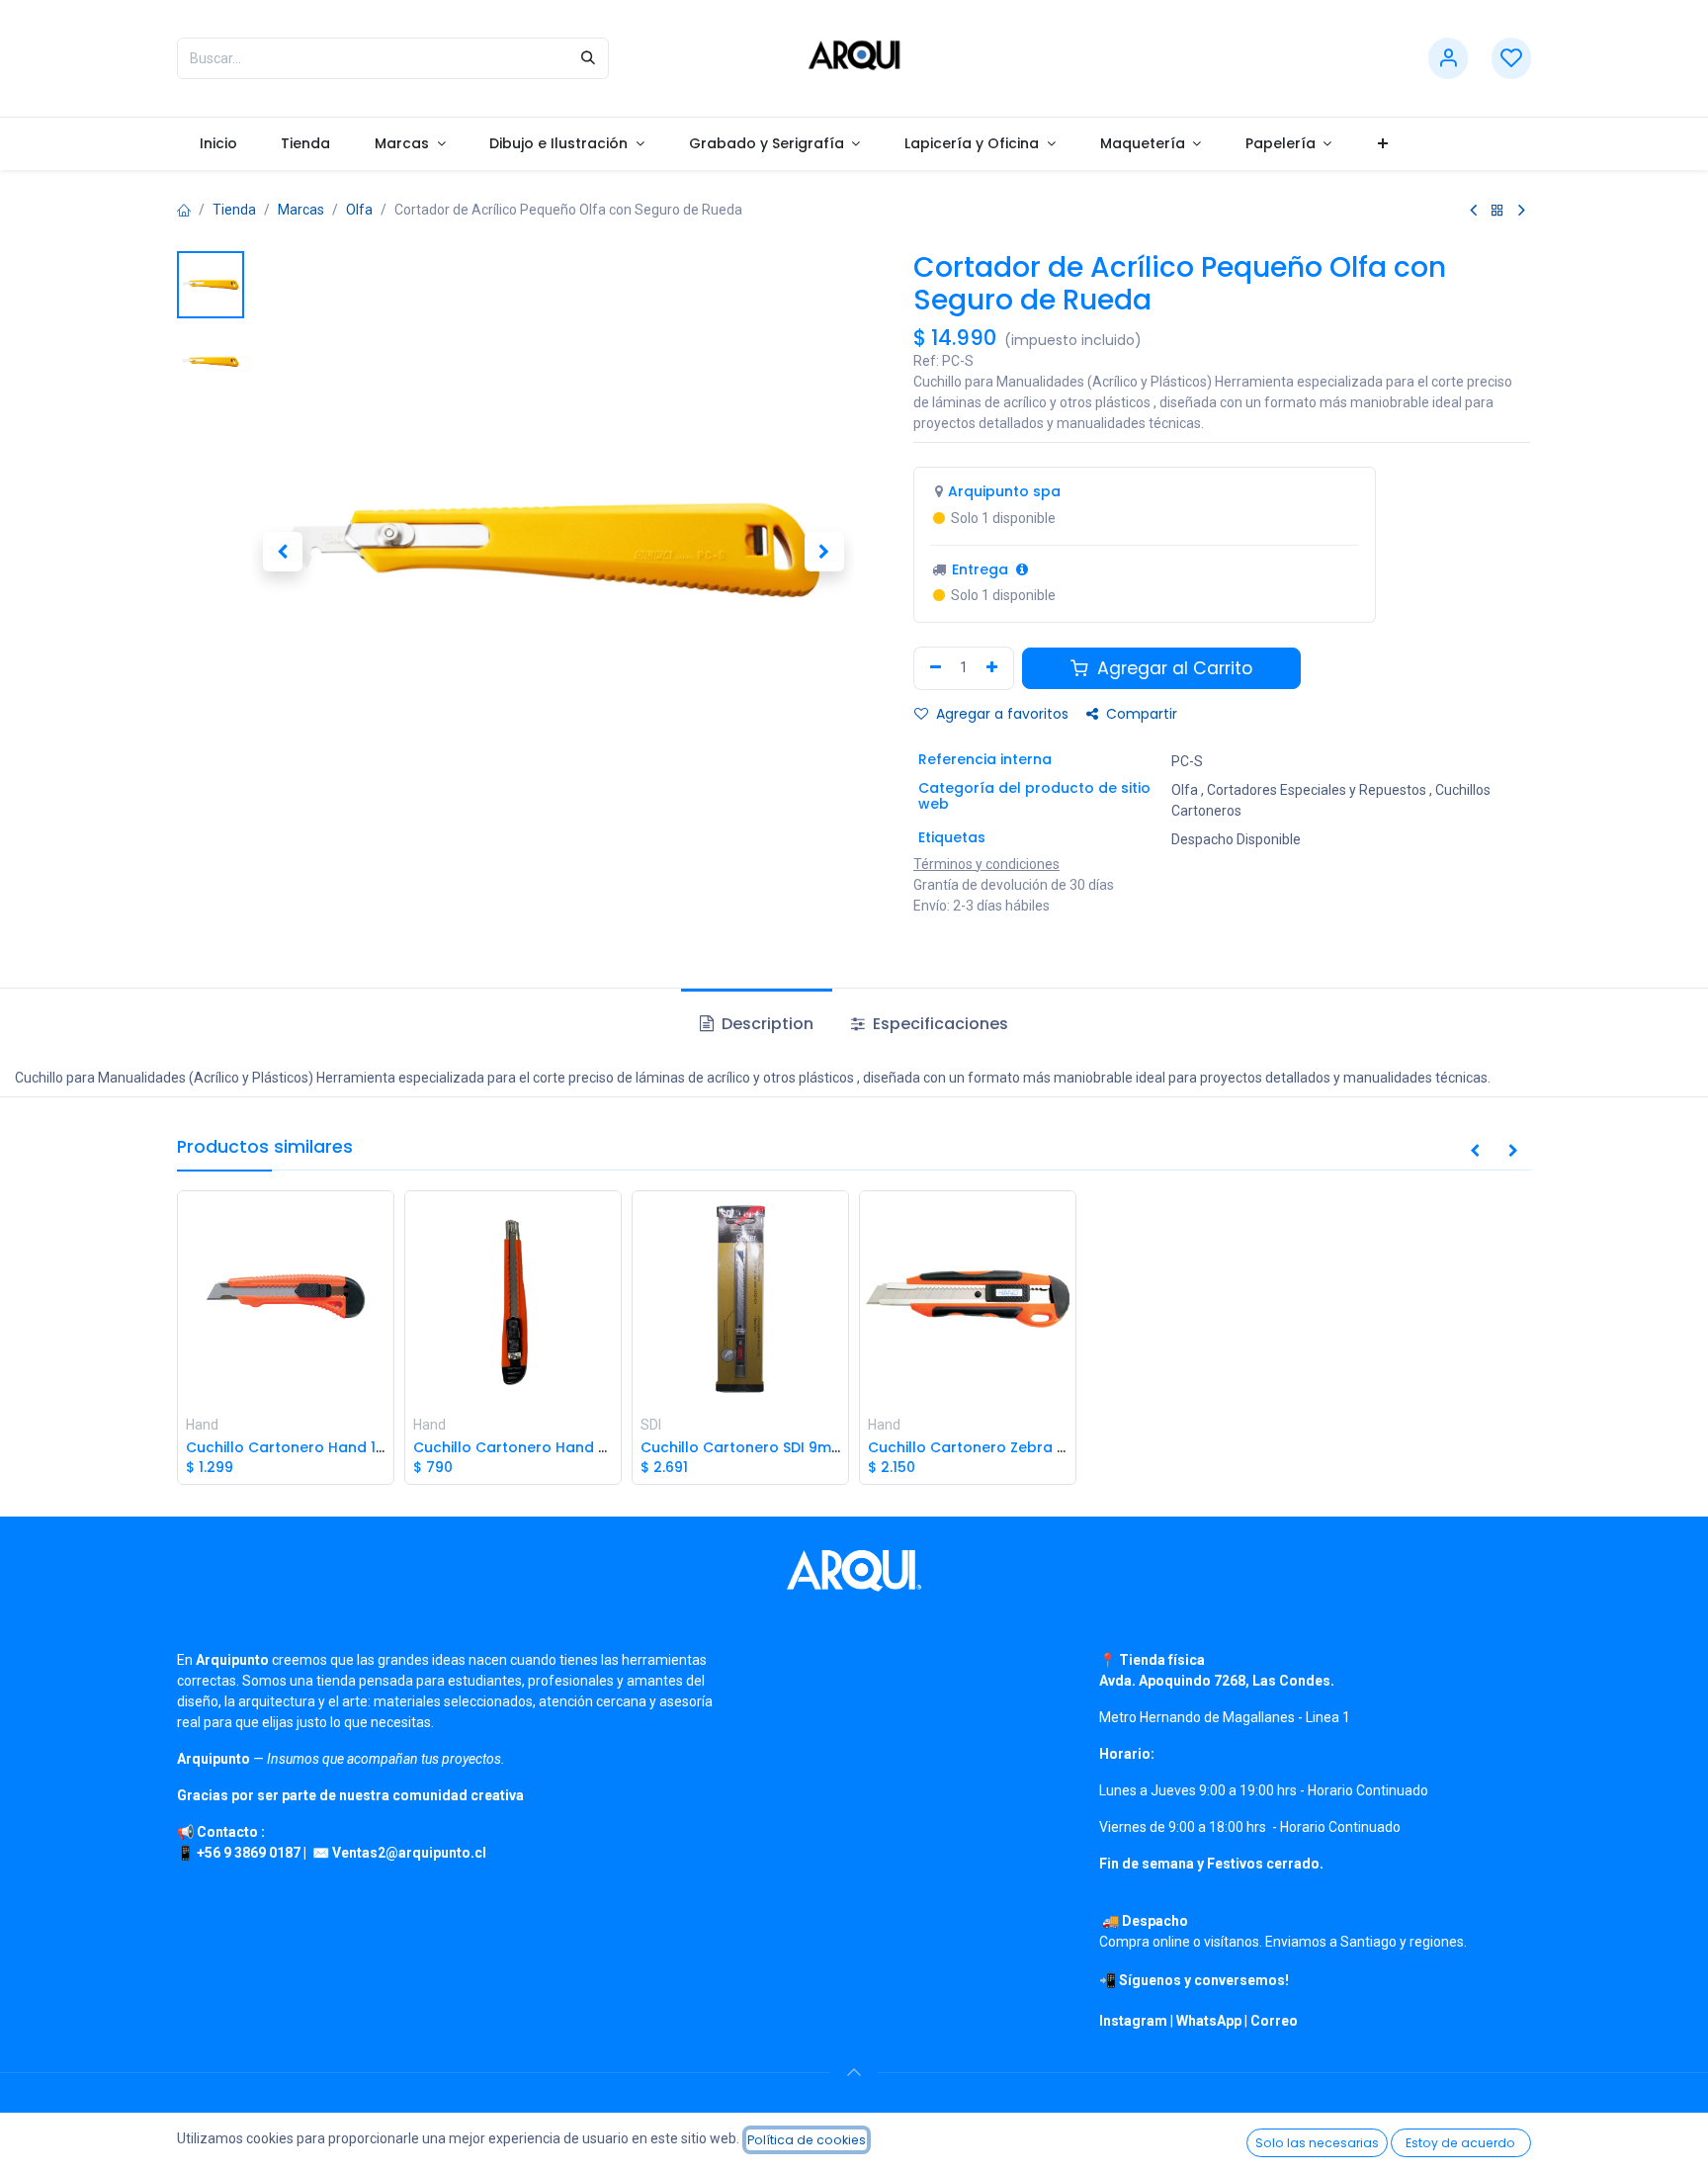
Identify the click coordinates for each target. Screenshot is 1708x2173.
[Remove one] (933, 668)
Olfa (359, 210)
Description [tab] (766, 1024)
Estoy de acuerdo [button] (1460, 2143)
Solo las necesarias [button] (1317, 2143)
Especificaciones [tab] (939, 1024)
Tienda (234, 210)
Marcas (301, 210)
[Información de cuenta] (1448, 59)
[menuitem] (218, 144)
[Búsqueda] (588, 58)
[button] (282, 552)
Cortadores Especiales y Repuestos (1317, 790)
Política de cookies (807, 2140)
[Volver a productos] (1497, 210)
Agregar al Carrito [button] (1172, 668)
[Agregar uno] (994, 668)
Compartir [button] (1140, 714)
